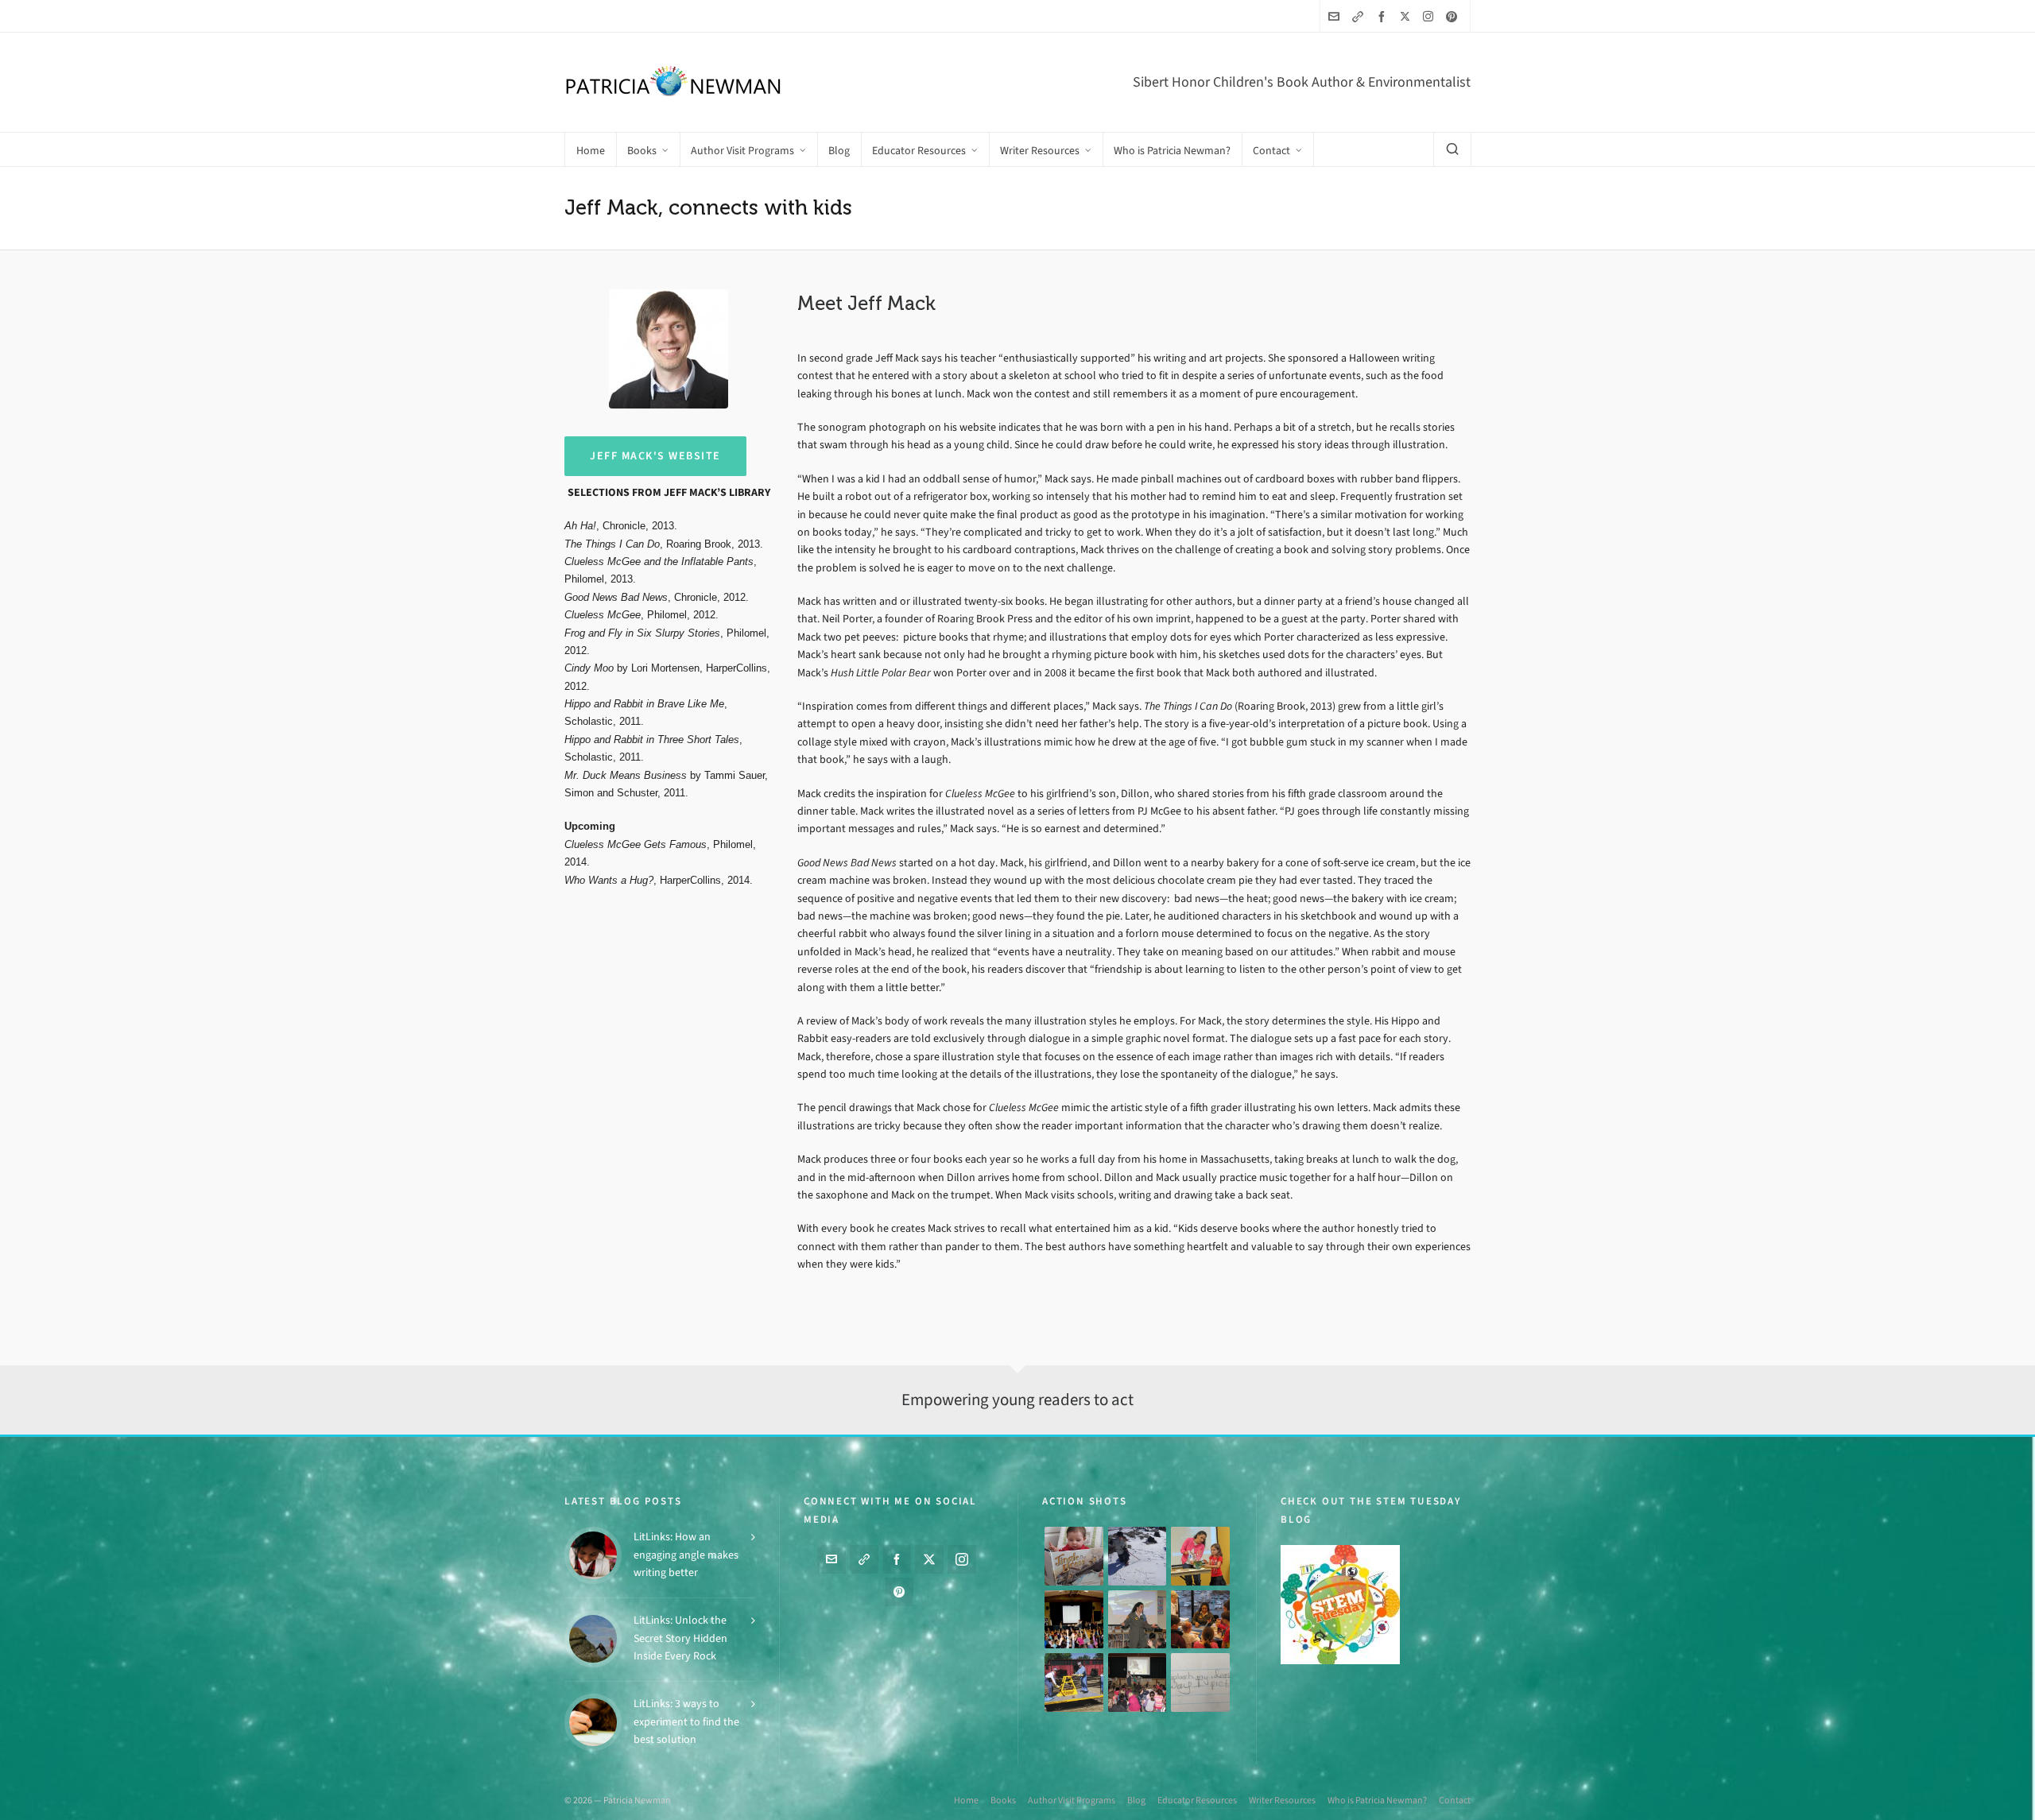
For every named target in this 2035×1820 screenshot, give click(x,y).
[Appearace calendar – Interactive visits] (1138, 1683)
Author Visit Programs (1072, 1800)
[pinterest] (1454, 16)
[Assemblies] (1074, 1620)
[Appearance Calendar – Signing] (1200, 1620)
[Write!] (1138, 1556)
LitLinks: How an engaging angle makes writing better (686, 1555)
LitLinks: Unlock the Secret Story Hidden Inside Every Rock (680, 1638)
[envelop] (1336, 16)
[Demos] (1200, 1556)
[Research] (1074, 1683)
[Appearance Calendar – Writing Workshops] (1200, 1683)
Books (1003, 1800)
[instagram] (1430, 16)
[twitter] (1407, 16)
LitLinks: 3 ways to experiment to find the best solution (686, 1721)
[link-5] (1360, 16)
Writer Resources (1282, 1800)
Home (966, 1800)
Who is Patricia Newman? (1377, 1800)
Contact (1455, 1800)
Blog (1136, 1800)
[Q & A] (1138, 1620)
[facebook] (1384, 16)
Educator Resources (1197, 1800)
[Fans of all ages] (1074, 1556)
